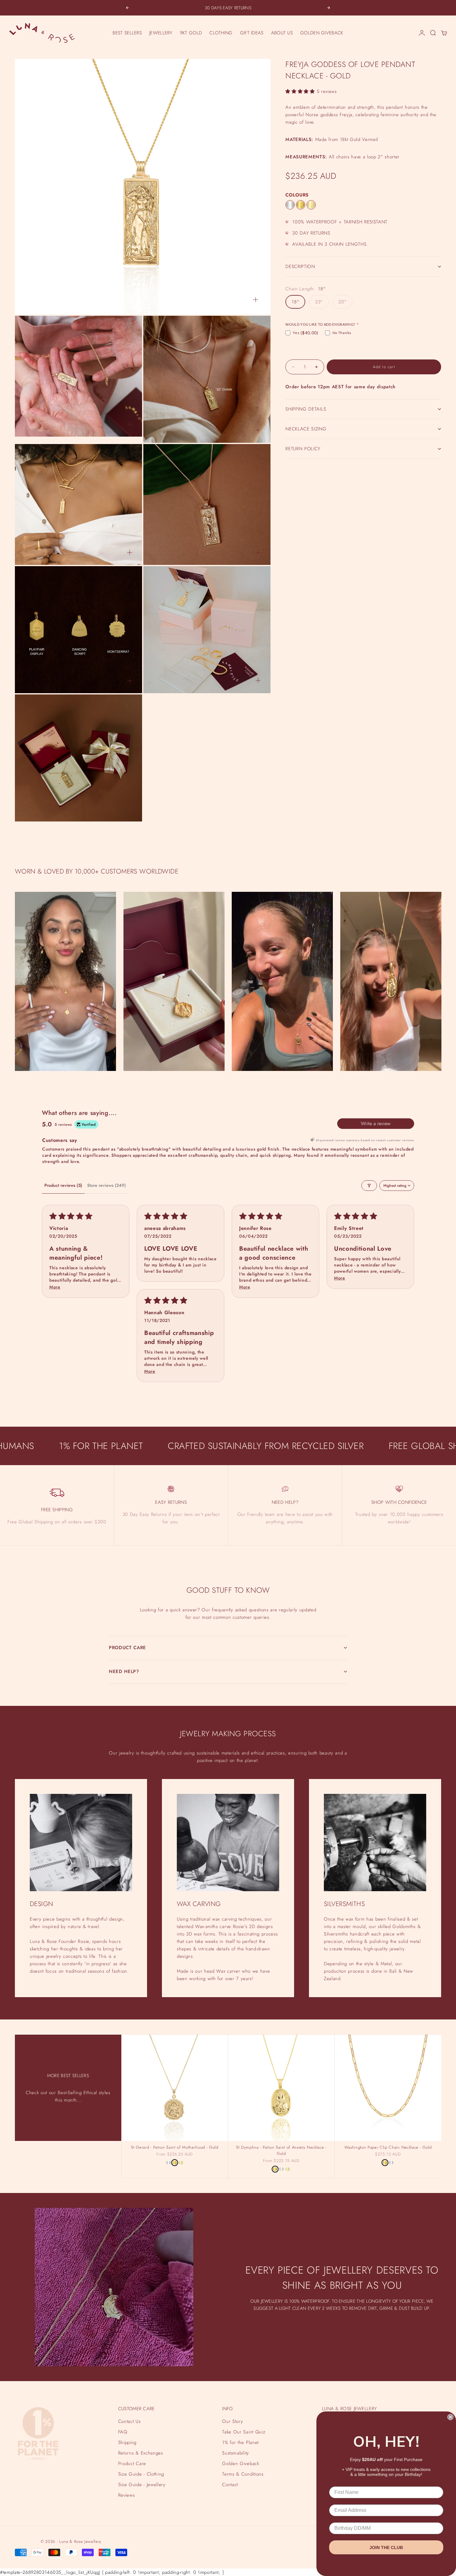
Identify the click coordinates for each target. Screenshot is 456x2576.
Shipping (127, 2442)
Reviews (127, 2495)
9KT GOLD (191, 33)
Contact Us (130, 2421)
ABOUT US (282, 33)
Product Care (132, 2464)
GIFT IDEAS (252, 33)
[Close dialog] (450, 2417)
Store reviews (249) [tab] (107, 1185)
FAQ (123, 2432)
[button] (301, 91)
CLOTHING (221, 33)
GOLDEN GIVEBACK (322, 33)
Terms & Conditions (243, 2474)
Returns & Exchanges (141, 2453)
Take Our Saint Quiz (244, 2432)
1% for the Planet (240, 2442)
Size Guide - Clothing (141, 2474)
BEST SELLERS (127, 33)
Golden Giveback (241, 2464)
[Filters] (369, 1186)
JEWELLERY (161, 33)
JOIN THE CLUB (386, 2547)
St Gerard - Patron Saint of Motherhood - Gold (174, 2148)
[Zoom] (256, 300)
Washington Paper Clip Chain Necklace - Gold (388, 2148)
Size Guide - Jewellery (142, 2485)
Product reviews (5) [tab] (63, 1185)
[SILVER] (290, 205)
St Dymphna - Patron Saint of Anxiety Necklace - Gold (281, 2151)
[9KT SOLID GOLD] (311, 205)
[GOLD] (301, 205)
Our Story (232, 2421)
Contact (230, 2485)
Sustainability (235, 2453)
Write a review (376, 1123)
